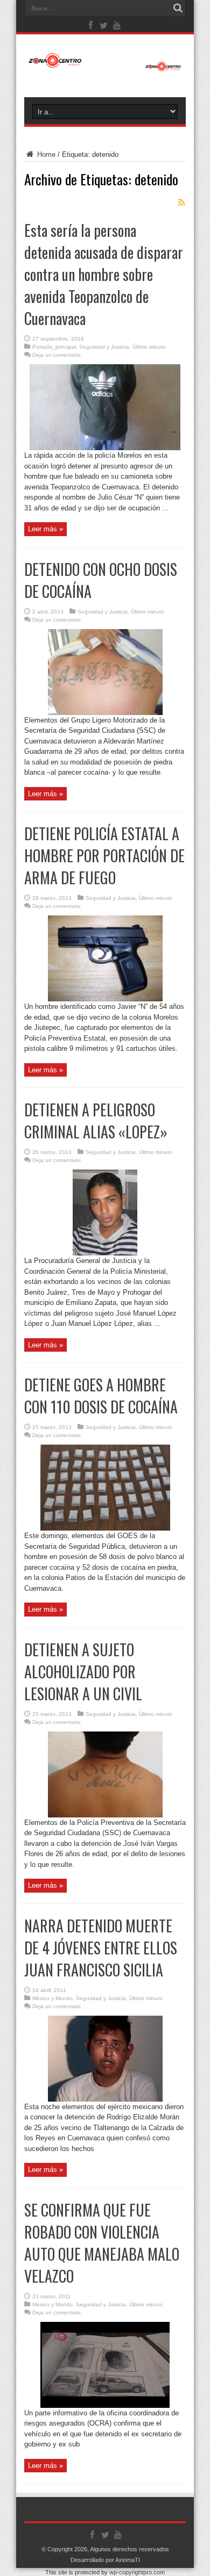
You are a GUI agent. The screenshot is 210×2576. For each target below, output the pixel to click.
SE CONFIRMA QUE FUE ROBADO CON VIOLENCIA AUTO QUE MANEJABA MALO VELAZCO (102, 2243)
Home (45, 154)
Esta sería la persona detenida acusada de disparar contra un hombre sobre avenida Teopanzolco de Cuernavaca (104, 274)
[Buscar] (178, 8)
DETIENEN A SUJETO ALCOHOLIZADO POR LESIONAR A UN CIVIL (83, 1672)
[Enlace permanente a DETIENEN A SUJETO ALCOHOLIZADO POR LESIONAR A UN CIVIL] (105, 1815)
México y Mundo (52, 1998)
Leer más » (45, 529)
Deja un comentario (57, 355)
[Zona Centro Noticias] (105, 66)
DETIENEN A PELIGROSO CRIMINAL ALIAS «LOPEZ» (96, 1121)
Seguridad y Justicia (104, 347)
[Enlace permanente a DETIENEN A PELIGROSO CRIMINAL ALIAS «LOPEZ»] (105, 1253)
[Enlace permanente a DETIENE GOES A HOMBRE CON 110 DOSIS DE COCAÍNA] (105, 1528)
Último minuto (149, 347)
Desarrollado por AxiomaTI (105, 2560)
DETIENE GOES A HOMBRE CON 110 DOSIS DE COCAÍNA (101, 1396)
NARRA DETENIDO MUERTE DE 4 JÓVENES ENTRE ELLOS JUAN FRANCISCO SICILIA (101, 1948)
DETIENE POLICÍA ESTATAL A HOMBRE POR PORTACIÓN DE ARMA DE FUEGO (104, 856)
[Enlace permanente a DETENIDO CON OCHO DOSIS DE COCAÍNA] (105, 713)
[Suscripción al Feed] (181, 203)
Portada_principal (54, 347)
